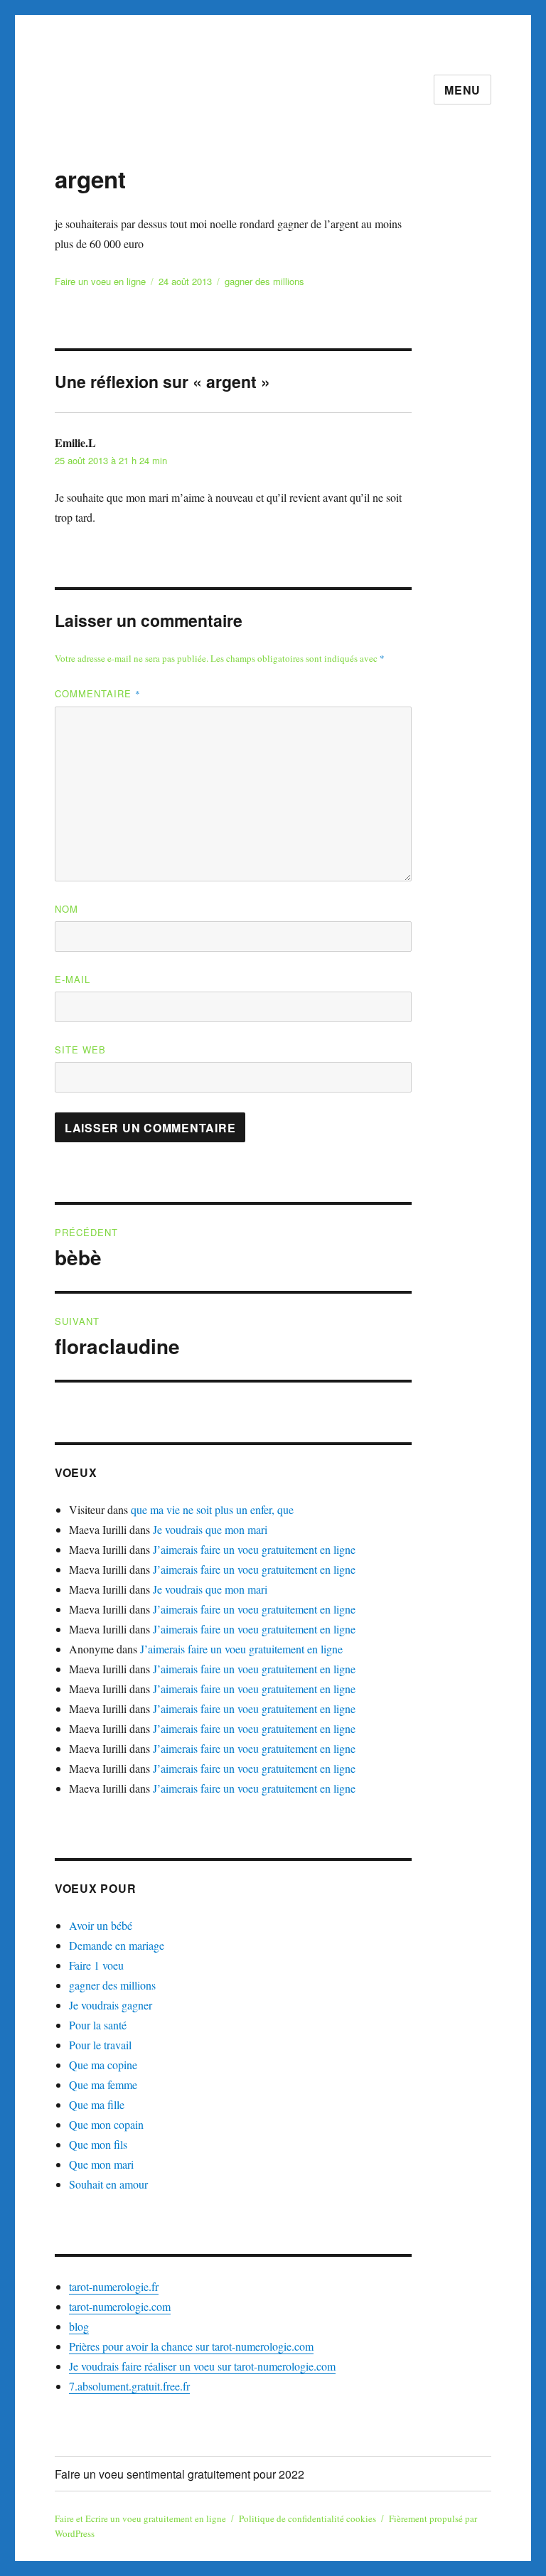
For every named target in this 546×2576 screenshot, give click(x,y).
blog (79, 2326)
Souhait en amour (108, 2184)
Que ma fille (97, 2104)
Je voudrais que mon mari (210, 1529)
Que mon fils (98, 2144)
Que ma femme (103, 2084)
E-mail (73, 979)
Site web (80, 1050)
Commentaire (98, 693)
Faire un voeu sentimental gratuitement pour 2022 (180, 2474)
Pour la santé (98, 2025)
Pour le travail (100, 2045)
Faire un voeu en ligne (100, 281)
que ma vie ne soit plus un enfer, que (212, 1509)
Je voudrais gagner (111, 2005)
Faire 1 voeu (96, 1965)
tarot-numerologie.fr (114, 2286)
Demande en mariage (117, 1945)
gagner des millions (264, 281)
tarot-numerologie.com (120, 2306)
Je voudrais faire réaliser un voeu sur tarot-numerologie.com (202, 2366)
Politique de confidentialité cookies (307, 2518)
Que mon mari (101, 2164)
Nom (66, 909)
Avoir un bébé (101, 1925)
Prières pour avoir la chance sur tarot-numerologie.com (191, 2346)
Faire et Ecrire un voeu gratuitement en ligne (140, 2518)
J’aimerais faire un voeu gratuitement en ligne (254, 1549)
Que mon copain (106, 2124)
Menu (462, 90)
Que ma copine (103, 2065)
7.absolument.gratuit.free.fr (129, 2386)
